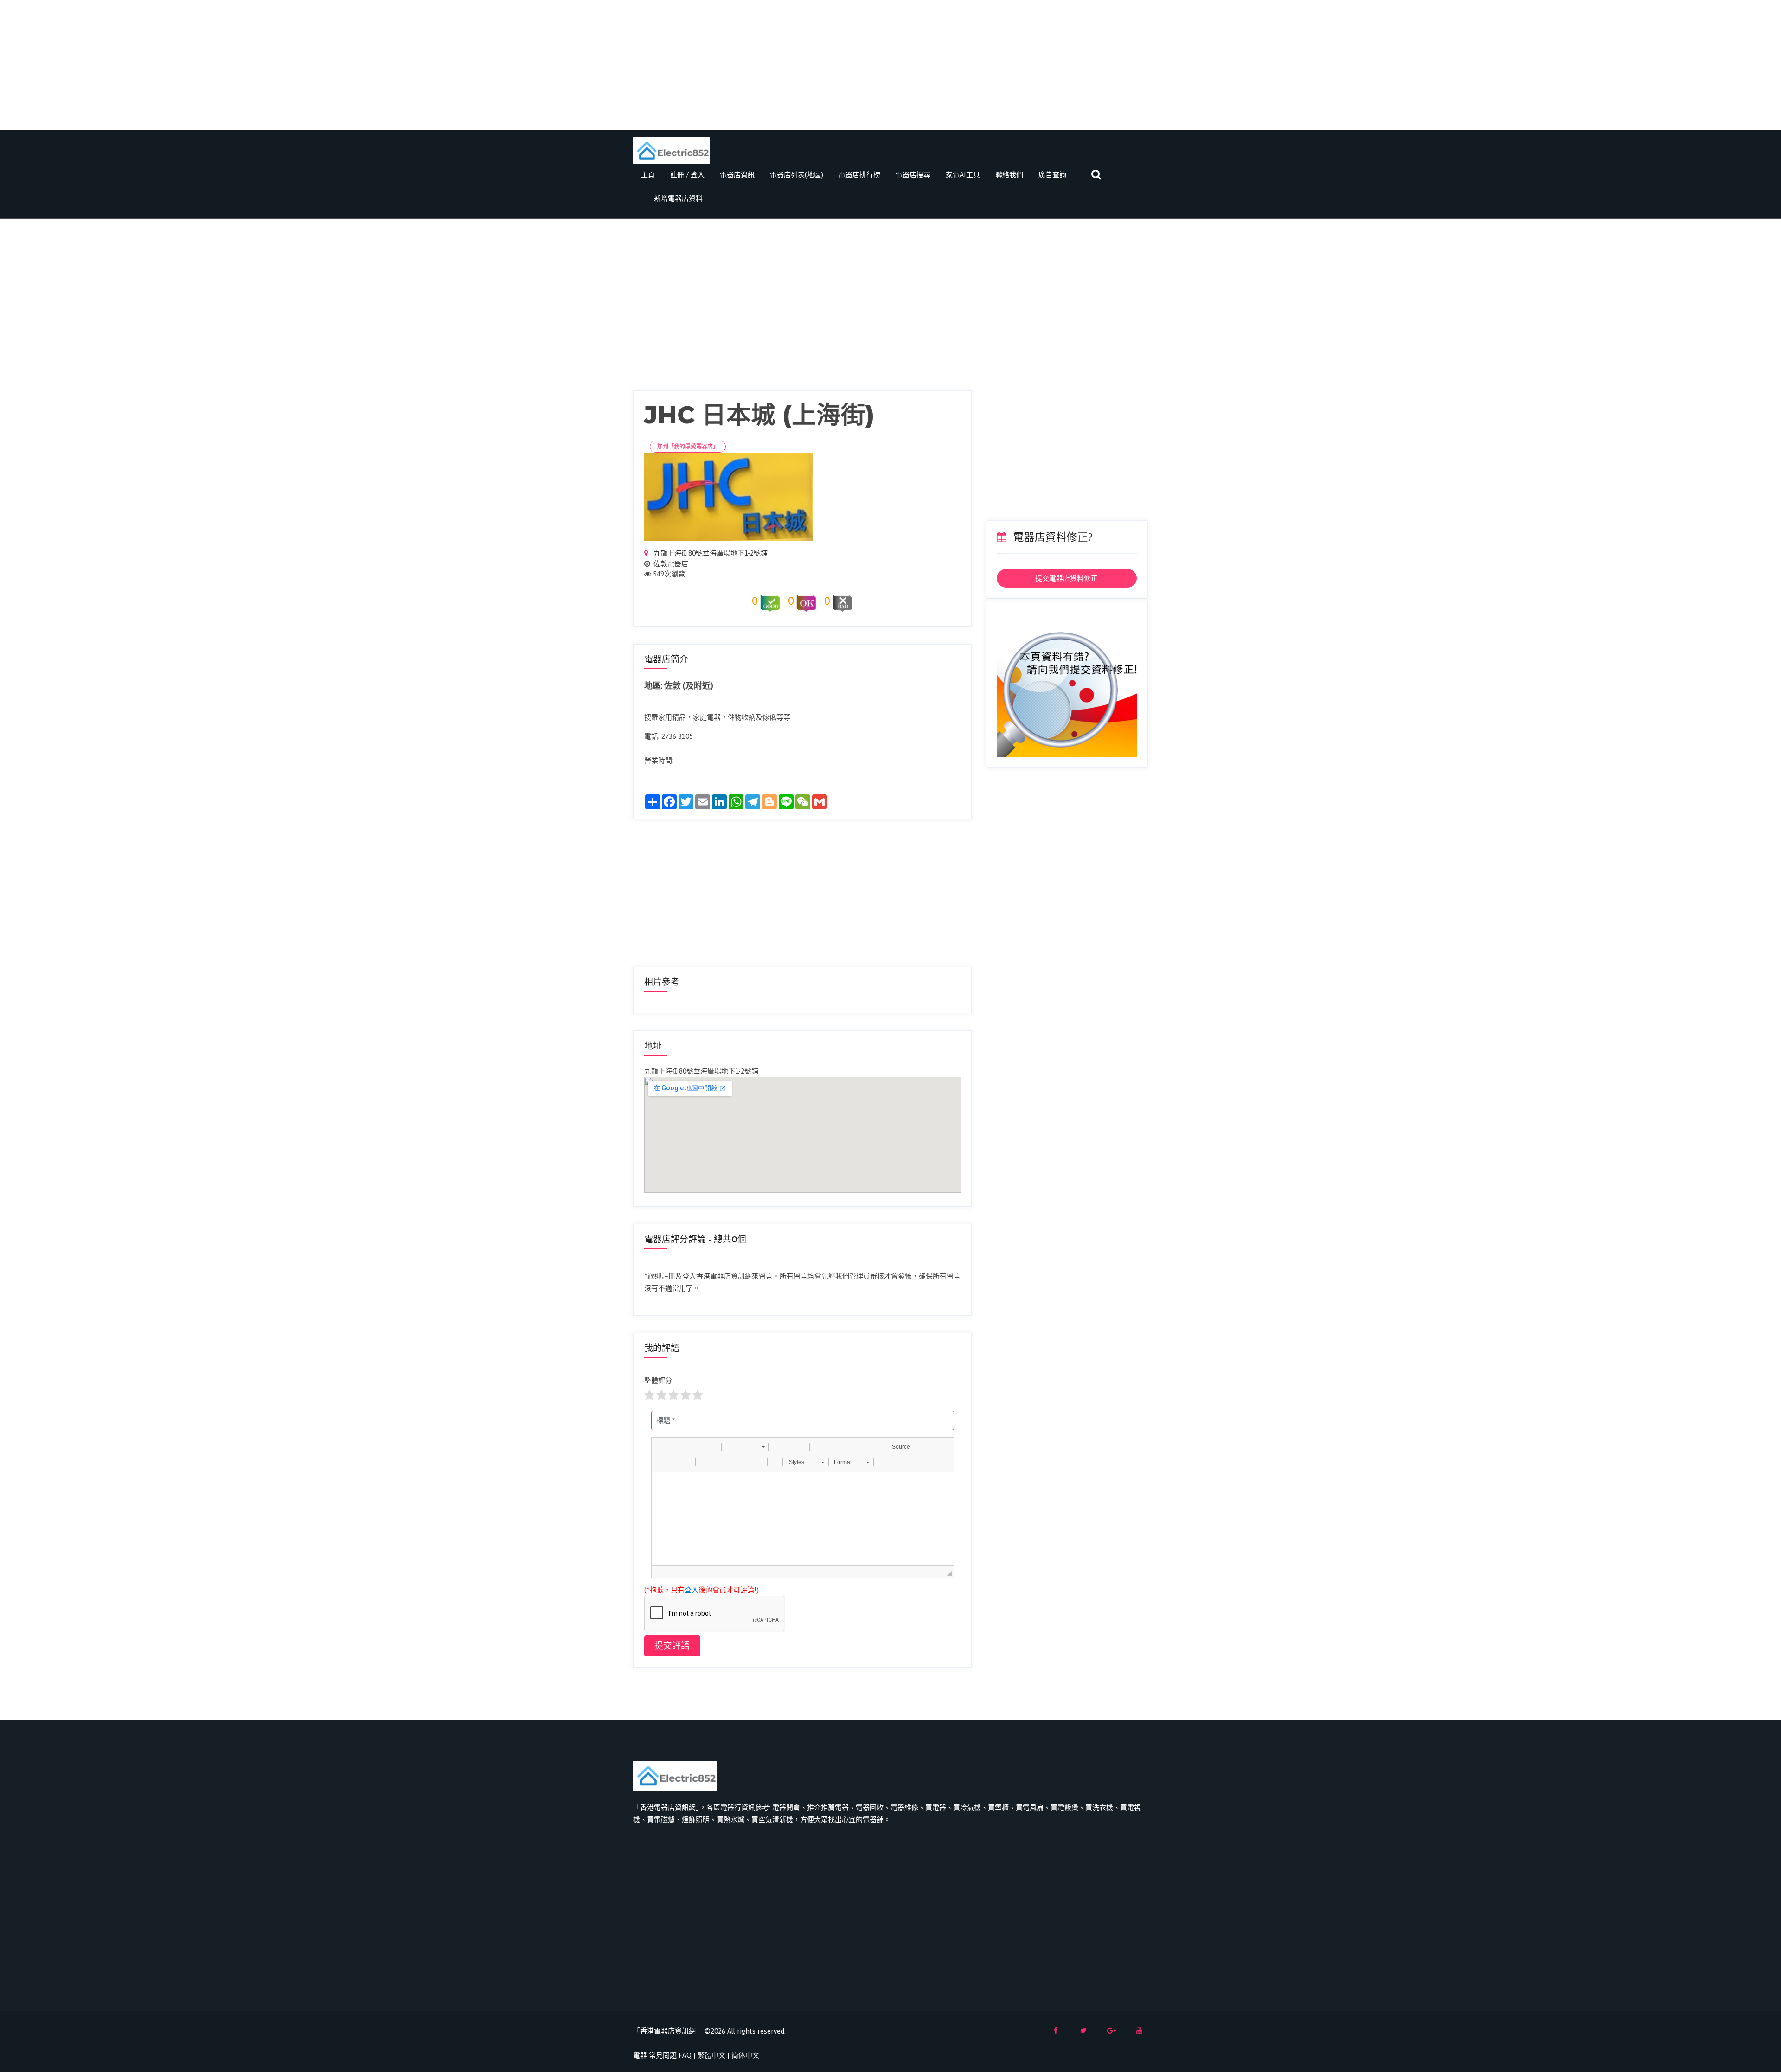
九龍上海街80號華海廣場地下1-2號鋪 (710, 553)
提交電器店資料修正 (1067, 578)
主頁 (648, 175)
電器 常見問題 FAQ (662, 2055)
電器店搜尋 (913, 175)
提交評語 (672, 1646)
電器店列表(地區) (797, 175)
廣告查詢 (1052, 175)
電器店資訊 (737, 175)
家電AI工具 (963, 175)
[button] (662, 1447)
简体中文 (745, 2055)
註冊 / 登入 (687, 175)
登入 (692, 1590)
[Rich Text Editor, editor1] (803, 1519)
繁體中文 (711, 2055)
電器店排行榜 (859, 175)
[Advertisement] (890, 65)
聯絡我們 (1009, 175)
